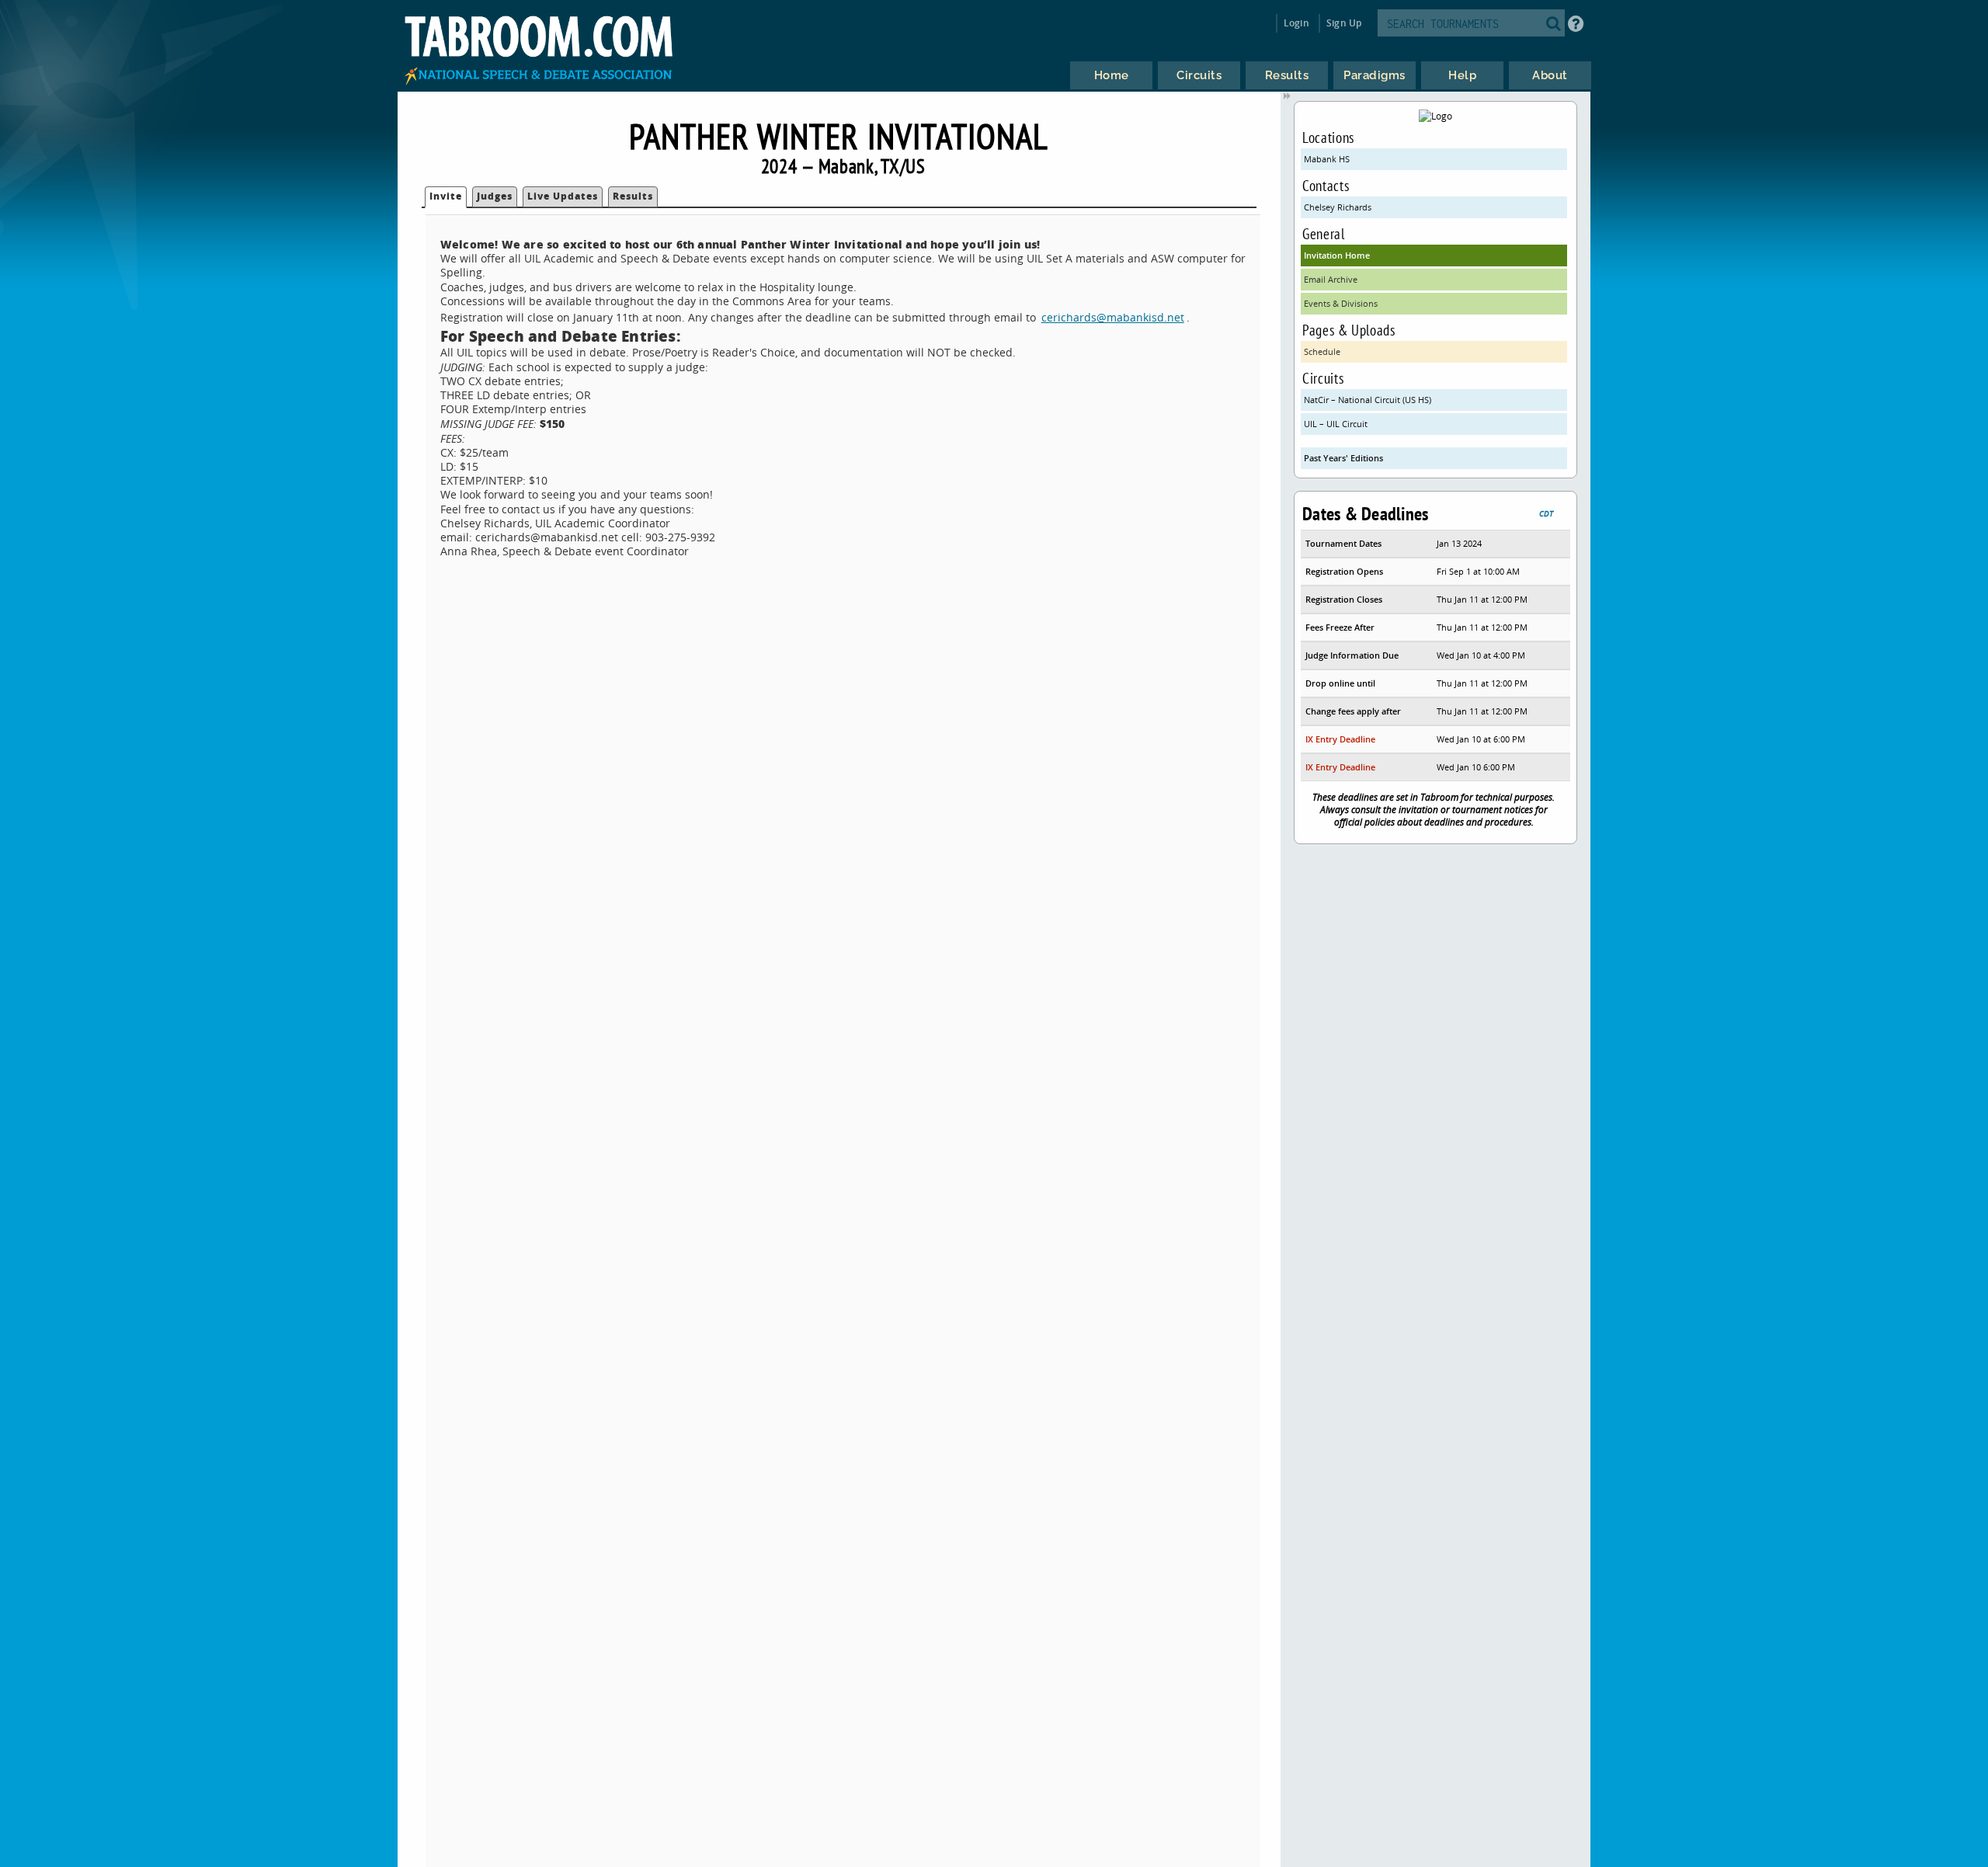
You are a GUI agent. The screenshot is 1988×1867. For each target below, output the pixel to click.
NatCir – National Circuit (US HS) (1368, 400)
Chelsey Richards (1338, 207)
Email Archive (1331, 279)
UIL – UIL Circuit (1336, 424)
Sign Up (1344, 23)
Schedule (1322, 351)
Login (1296, 23)
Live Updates (563, 196)
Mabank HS (1327, 159)
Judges (495, 196)
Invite (446, 196)
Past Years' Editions (1343, 458)
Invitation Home (1337, 255)
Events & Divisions (1341, 303)
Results (633, 196)
